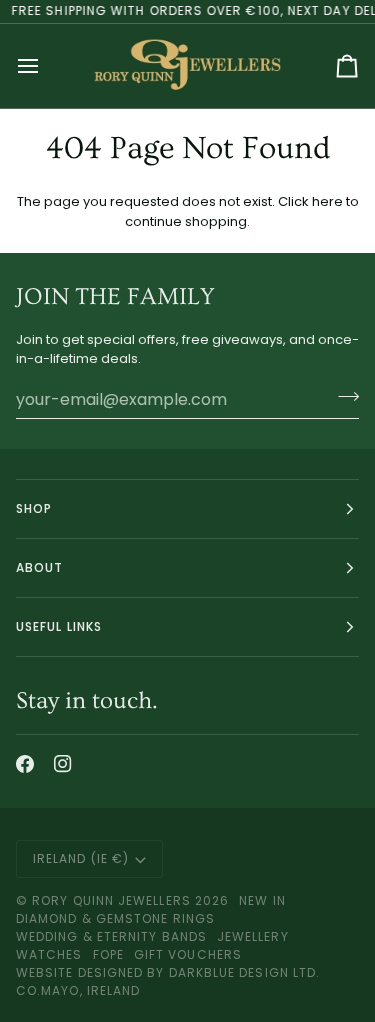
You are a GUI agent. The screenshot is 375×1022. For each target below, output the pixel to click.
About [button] (39, 567)
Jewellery (253, 936)
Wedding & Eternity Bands (111, 936)
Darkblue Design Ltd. (245, 972)
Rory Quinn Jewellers (111, 900)
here (327, 201)
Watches (49, 954)
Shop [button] (34, 508)
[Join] (342, 397)
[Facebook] (25, 764)
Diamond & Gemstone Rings (115, 918)
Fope (108, 954)
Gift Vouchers (188, 954)
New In (262, 900)
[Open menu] (46, 66)
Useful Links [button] (59, 626)
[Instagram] (63, 764)
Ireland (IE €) (81, 858)
